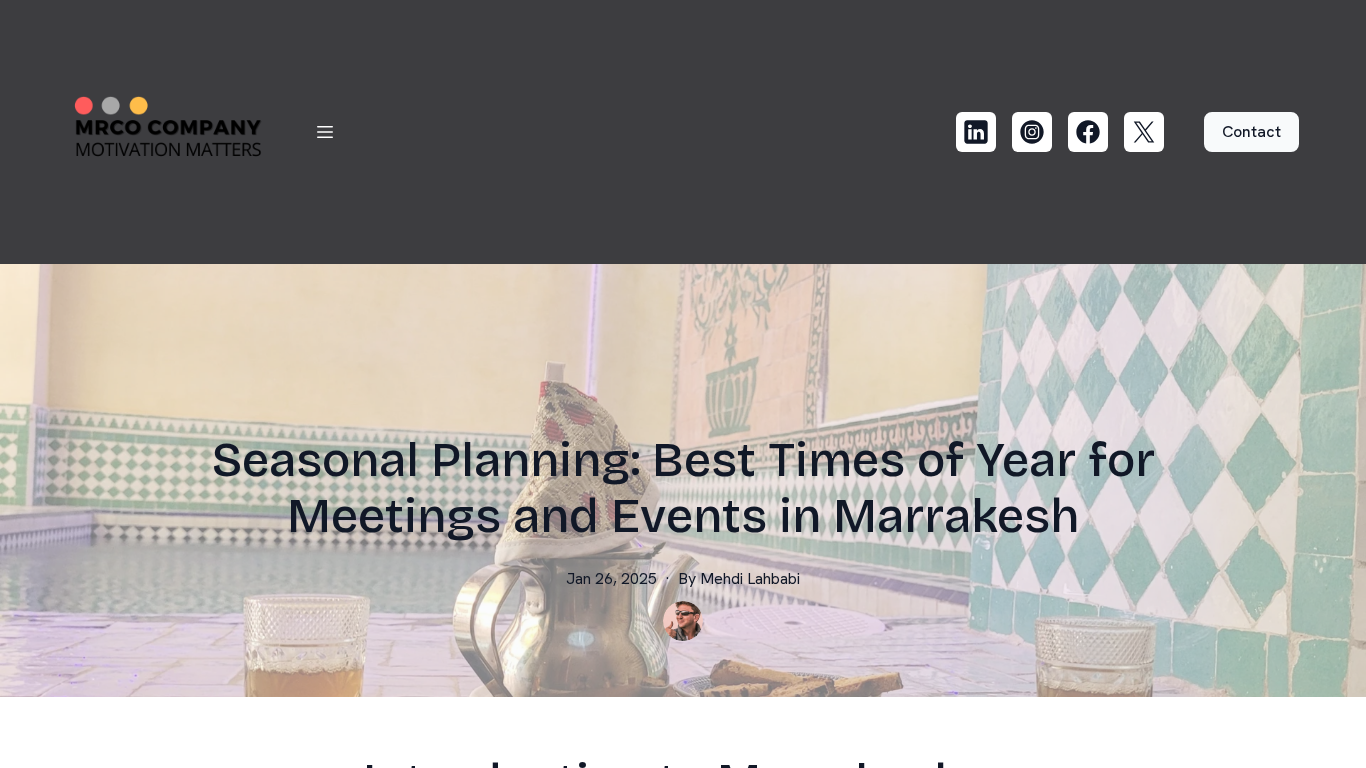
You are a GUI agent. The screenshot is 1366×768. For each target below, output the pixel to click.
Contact (1251, 131)
